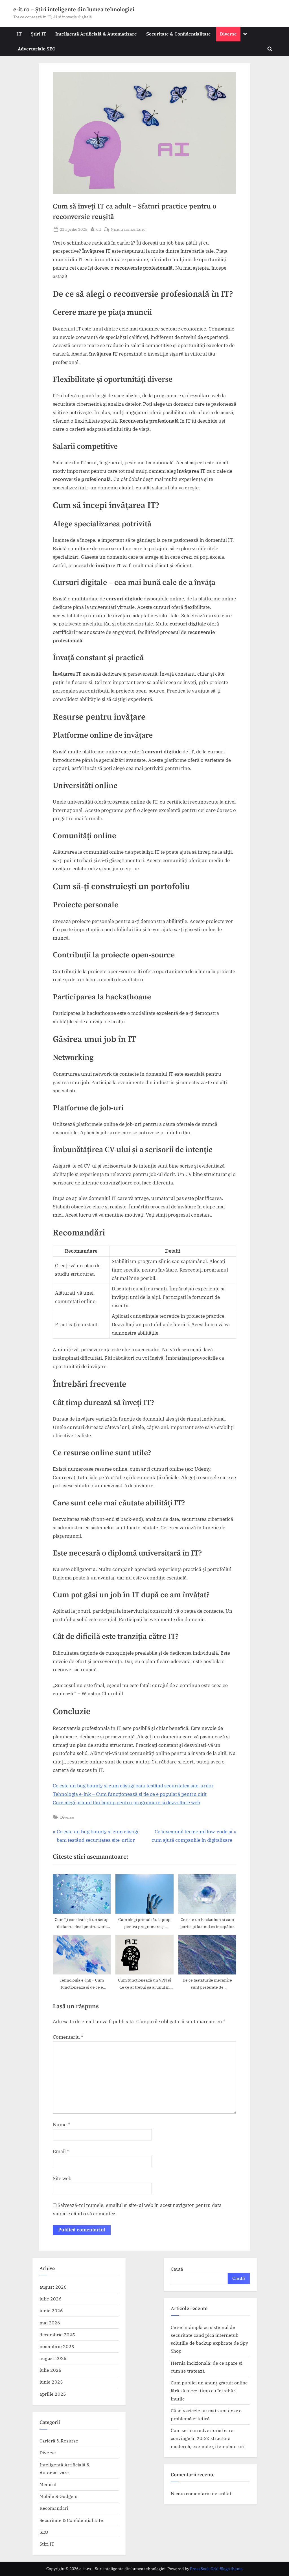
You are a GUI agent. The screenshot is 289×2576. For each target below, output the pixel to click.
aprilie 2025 (53, 2394)
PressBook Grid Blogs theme (216, 2569)
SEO (44, 2532)
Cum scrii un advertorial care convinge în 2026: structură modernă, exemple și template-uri (208, 2438)
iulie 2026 (51, 2299)
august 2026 (53, 2287)
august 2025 (53, 2358)
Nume (61, 2125)
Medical (48, 2484)
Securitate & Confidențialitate (179, 34)
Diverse (228, 34)
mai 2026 (50, 2323)
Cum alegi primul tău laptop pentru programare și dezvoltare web (126, 1803)
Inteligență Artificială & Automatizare (96, 34)
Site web (62, 2178)
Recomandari (54, 2508)
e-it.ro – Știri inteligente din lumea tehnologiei (74, 10)
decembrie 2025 (57, 2334)
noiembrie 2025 (57, 2346)
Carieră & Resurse (59, 2441)
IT (19, 34)
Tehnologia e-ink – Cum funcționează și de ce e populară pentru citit (130, 1794)
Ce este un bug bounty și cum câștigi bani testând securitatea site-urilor (133, 1786)
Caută (177, 2269)
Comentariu (68, 2037)
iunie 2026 (51, 2310)
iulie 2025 (51, 2370)
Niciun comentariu (128, 229)
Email (61, 2151)
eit (99, 229)
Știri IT (39, 34)
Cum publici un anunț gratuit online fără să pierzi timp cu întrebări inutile (209, 2391)
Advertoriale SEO (37, 49)
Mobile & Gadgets (58, 2496)
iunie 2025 (51, 2382)
